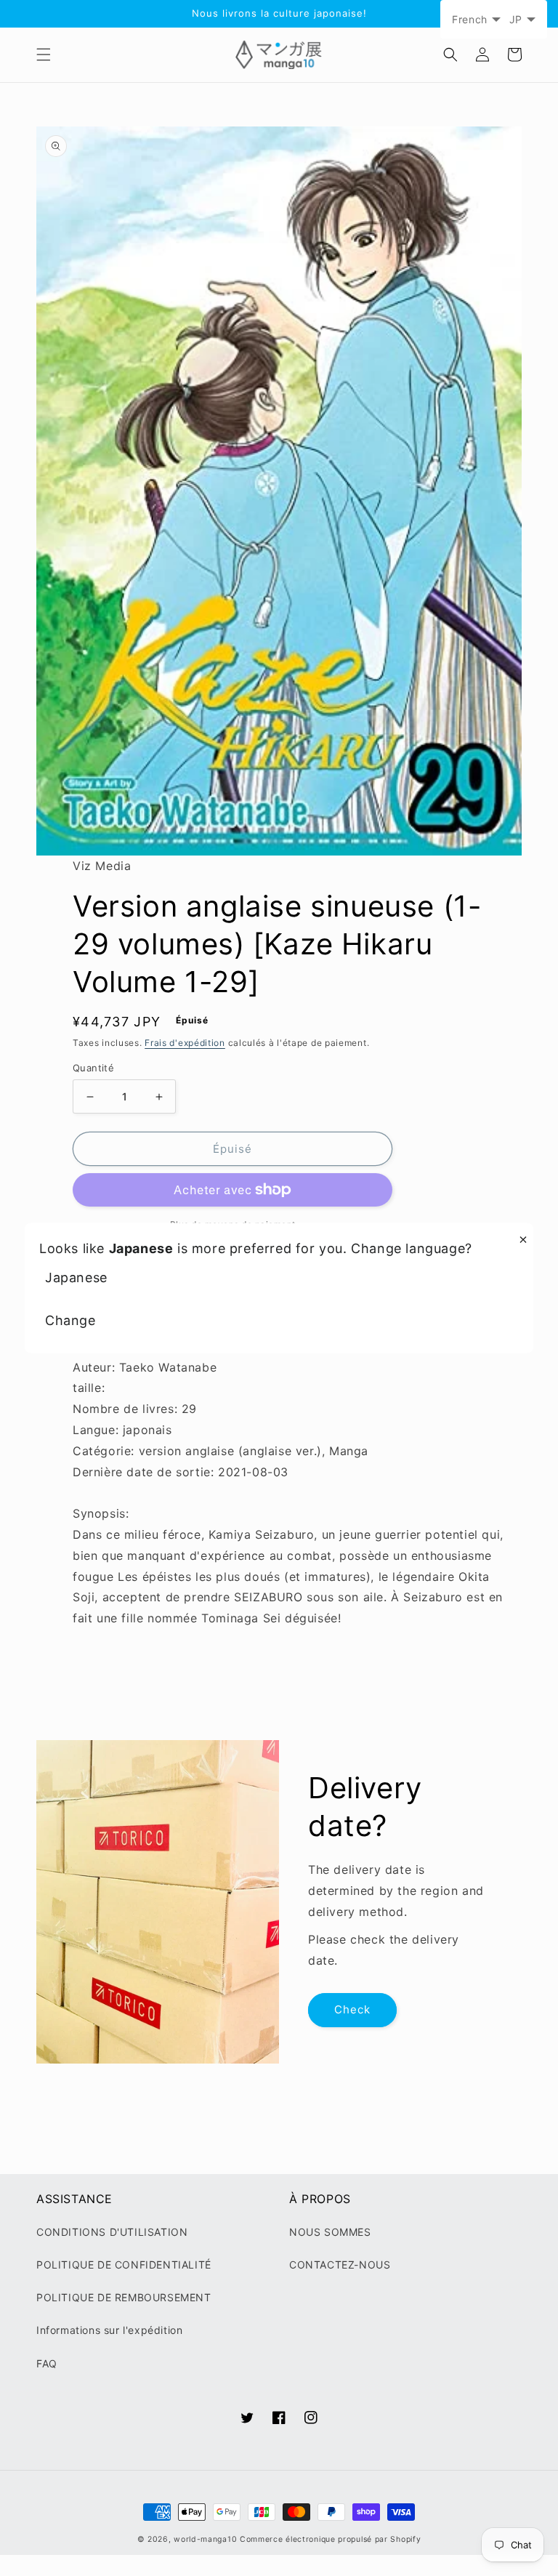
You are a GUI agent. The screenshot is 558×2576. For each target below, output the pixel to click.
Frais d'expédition (185, 1043)
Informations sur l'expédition (109, 2330)
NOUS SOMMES (330, 2232)
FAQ (47, 2363)
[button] (44, 55)
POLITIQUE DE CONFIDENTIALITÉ (124, 2265)
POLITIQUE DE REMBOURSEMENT (124, 2297)
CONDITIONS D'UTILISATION (112, 2232)
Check (352, 2009)
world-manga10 (205, 2539)
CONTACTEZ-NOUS (340, 2265)
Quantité (93, 1068)
